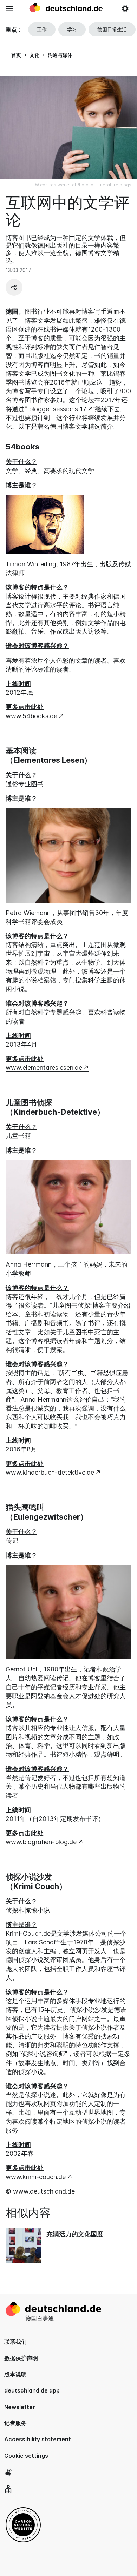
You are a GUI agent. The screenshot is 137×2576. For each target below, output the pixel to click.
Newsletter (20, 2407)
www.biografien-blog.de (41, 1842)
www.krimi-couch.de (36, 2177)
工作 (42, 29)
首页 (16, 55)
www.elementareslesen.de (44, 1067)
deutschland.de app (32, 2390)
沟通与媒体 (60, 55)
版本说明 (15, 2374)
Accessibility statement (38, 2439)
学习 (72, 29)
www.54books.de (31, 716)
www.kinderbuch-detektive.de (50, 1472)
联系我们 (15, 2342)
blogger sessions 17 (58, 409)
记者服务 (15, 2423)
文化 (34, 55)
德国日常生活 (112, 29)
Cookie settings (26, 2456)
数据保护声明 (21, 2358)
